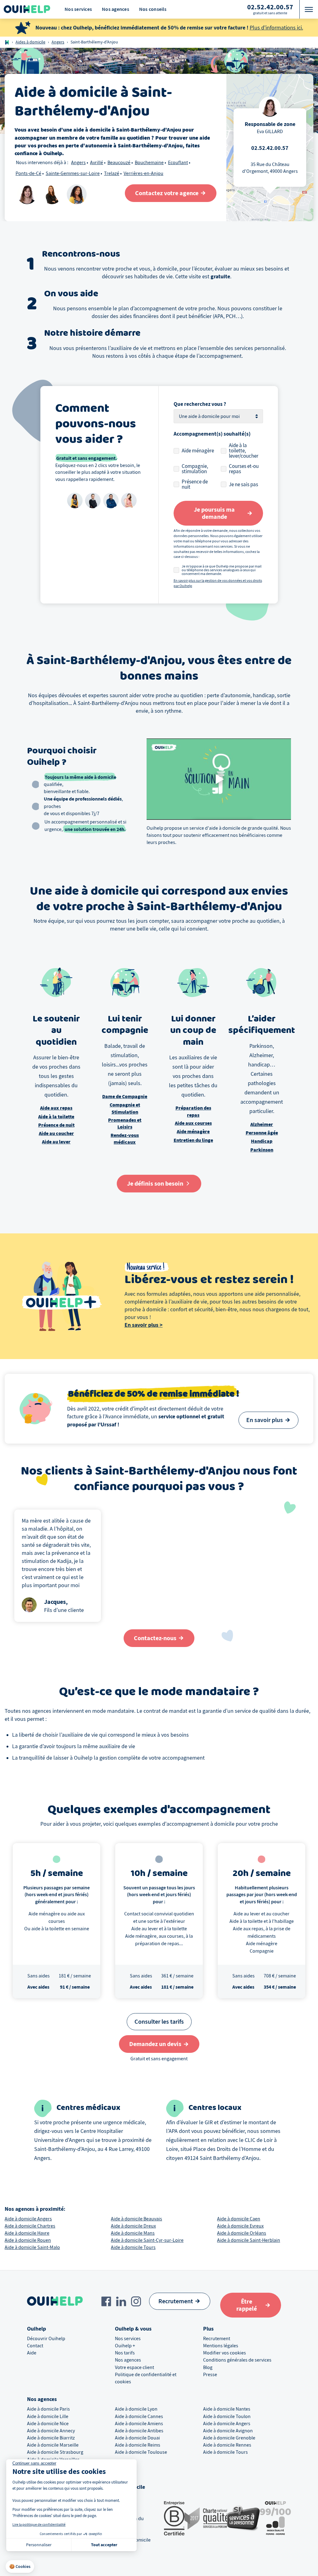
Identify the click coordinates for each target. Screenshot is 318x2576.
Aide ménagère (198, 451)
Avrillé (97, 163)
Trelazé (112, 173)
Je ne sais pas (243, 485)
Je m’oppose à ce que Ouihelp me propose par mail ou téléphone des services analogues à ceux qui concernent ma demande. (222, 570)
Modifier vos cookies (225, 2353)
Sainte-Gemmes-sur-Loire (73, 173)
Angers (58, 42)
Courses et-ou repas (244, 469)
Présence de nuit (195, 484)
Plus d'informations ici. (276, 28)
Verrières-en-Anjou (143, 173)
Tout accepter (104, 2545)
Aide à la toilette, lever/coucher (244, 451)
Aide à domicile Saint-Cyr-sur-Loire (147, 2240)
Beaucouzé (119, 163)
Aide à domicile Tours (133, 2247)
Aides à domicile (30, 42)
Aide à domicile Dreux (133, 2226)
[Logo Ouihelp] (27, 9)
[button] (20, 2567)
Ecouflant (178, 163)
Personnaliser (39, 2545)
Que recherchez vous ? (200, 404)
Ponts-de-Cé (28, 173)
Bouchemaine (149, 163)
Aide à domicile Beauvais (136, 2219)
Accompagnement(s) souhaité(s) (212, 434)
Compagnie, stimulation (195, 469)
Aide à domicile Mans (133, 2233)
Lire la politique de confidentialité (39, 2524)
